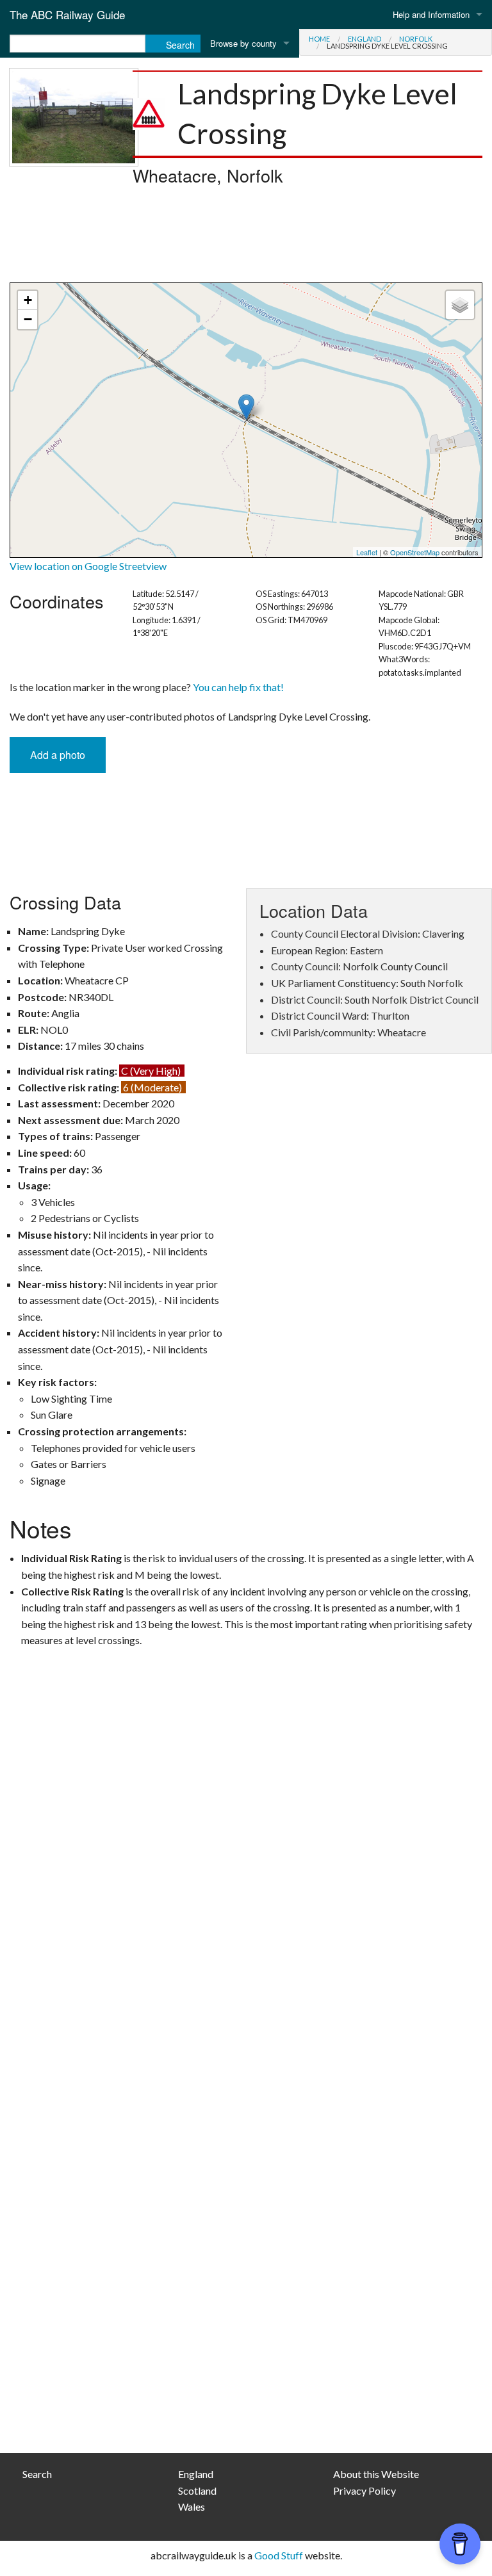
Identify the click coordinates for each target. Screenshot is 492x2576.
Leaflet (367, 552)
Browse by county (243, 43)
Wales (192, 2507)
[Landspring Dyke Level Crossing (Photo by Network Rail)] (74, 116)
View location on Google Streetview (88, 566)
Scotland (197, 2490)
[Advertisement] (246, 238)
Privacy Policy (365, 2490)
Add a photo (58, 755)
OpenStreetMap (415, 552)
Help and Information (431, 14)
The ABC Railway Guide (67, 14)
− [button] (28, 319)
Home (319, 39)
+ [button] (28, 300)
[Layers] (460, 305)
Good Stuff (279, 2555)
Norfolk (416, 39)
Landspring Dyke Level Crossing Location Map (244, 420)
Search (37, 2474)
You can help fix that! (238, 687)
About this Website (376, 2474)
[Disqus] (246, 1927)
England (365, 39)
